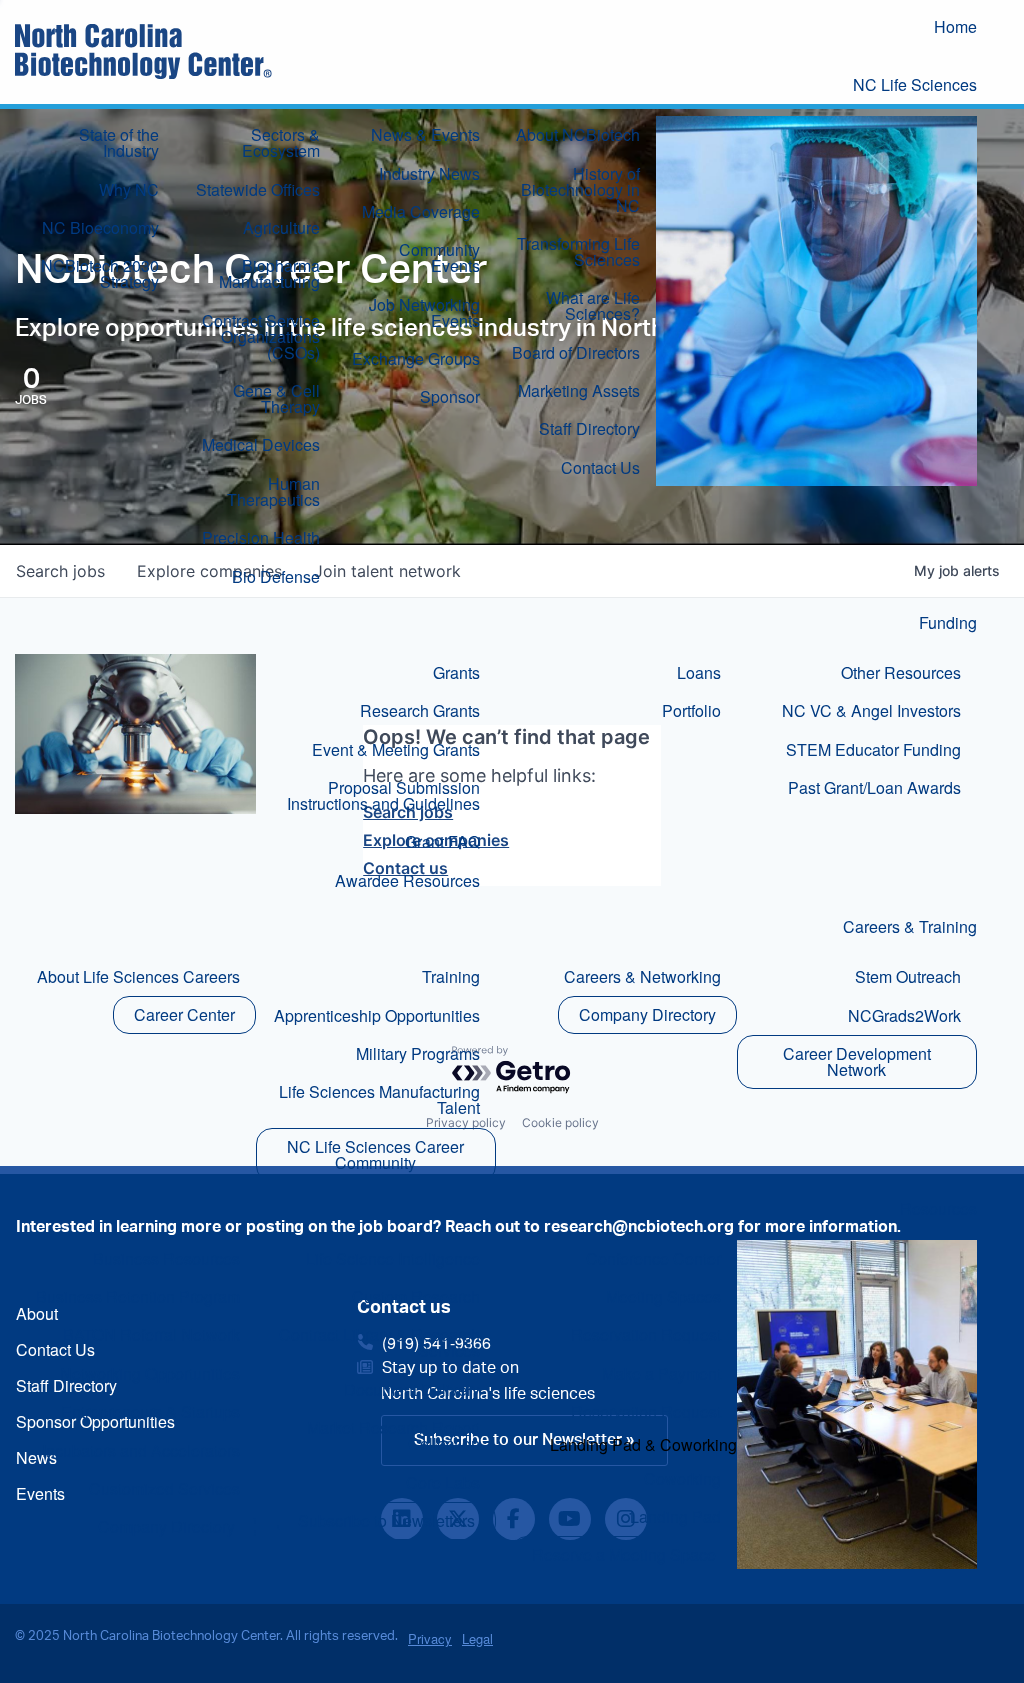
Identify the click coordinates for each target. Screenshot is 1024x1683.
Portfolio (691, 710)
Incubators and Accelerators (141, 1450)
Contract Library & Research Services (379, 1342)
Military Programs (418, 1053)
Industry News (429, 173)
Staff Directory (589, 428)
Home (955, 26)
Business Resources (166, 1258)
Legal (477, 1638)
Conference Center (653, 1258)
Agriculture (281, 227)
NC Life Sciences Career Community (375, 1154)
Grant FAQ (442, 841)
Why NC (129, 189)
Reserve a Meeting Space (624, 1554)
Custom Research (416, 1296)
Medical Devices (261, 444)
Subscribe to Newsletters (386, 1520)
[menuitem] (971, 29)
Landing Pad (675, 1516)
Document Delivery (412, 1389)
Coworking (682, 1478)
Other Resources (901, 672)
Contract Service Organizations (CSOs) (261, 336)
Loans (699, 672)
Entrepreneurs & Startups (150, 1411)
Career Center (184, 1014)
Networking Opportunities (150, 1373)
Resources (938, 1208)
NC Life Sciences (915, 84)
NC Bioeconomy (100, 227)
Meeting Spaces (663, 1296)
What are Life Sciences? (593, 305)
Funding (948, 622)
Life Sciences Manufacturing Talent (379, 1099)
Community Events (439, 257)
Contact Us (600, 467)
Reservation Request (646, 1334)
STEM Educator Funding (873, 749)
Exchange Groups (416, 358)
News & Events (425, 134)
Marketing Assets (579, 390)
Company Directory (647, 1014)
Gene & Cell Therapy (276, 398)
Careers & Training (910, 926)
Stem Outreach (908, 976)
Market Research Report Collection (393, 1435)
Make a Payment (661, 1373)
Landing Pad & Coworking (643, 1445)
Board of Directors (576, 352)
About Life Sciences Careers (138, 976)
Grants (456, 672)
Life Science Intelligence (393, 1258)
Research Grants (420, 710)
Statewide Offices (258, 189)
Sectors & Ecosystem (281, 142)
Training (451, 976)
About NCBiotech (578, 134)
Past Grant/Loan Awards (874, 787)
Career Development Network (857, 1061)
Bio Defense (276, 576)
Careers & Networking (642, 976)
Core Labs (443, 1482)
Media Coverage (421, 211)
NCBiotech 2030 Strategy (100, 273)
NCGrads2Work (904, 1015)
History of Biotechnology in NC (580, 189)
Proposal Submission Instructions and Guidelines (383, 795)
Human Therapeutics (273, 491)
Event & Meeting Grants (396, 749)
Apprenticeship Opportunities (377, 1015)
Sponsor (450, 396)
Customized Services (164, 1488)
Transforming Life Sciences (578, 251)
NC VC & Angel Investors (871, 710)
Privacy (430, 1638)
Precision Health (261, 537)
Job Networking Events (424, 312)
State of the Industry (119, 142)
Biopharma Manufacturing (269, 273)
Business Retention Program (138, 1296)
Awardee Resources (407, 880)
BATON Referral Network (151, 1334)
